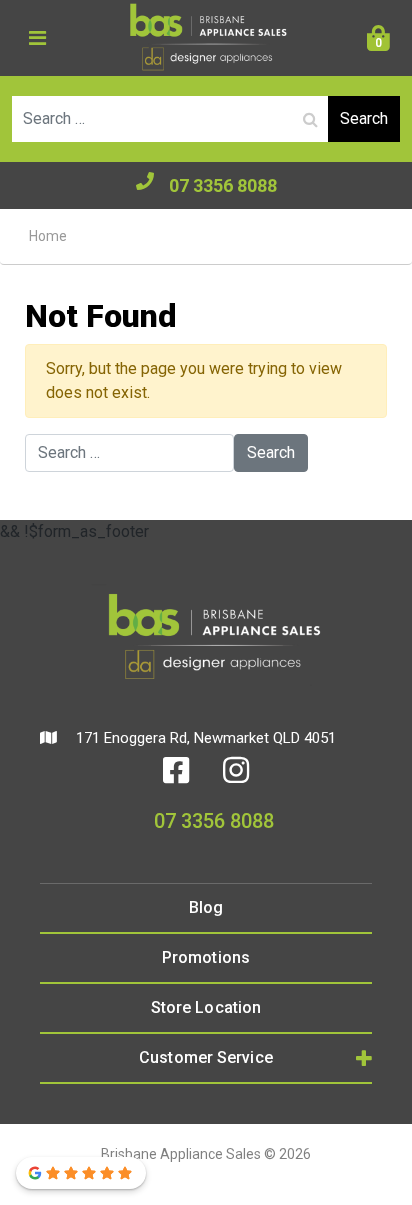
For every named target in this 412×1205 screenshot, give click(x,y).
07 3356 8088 (223, 185)
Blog (206, 907)
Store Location (206, 1007)
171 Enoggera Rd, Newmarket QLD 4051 (204, 738)
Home (48, 236)
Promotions (206, 957)
